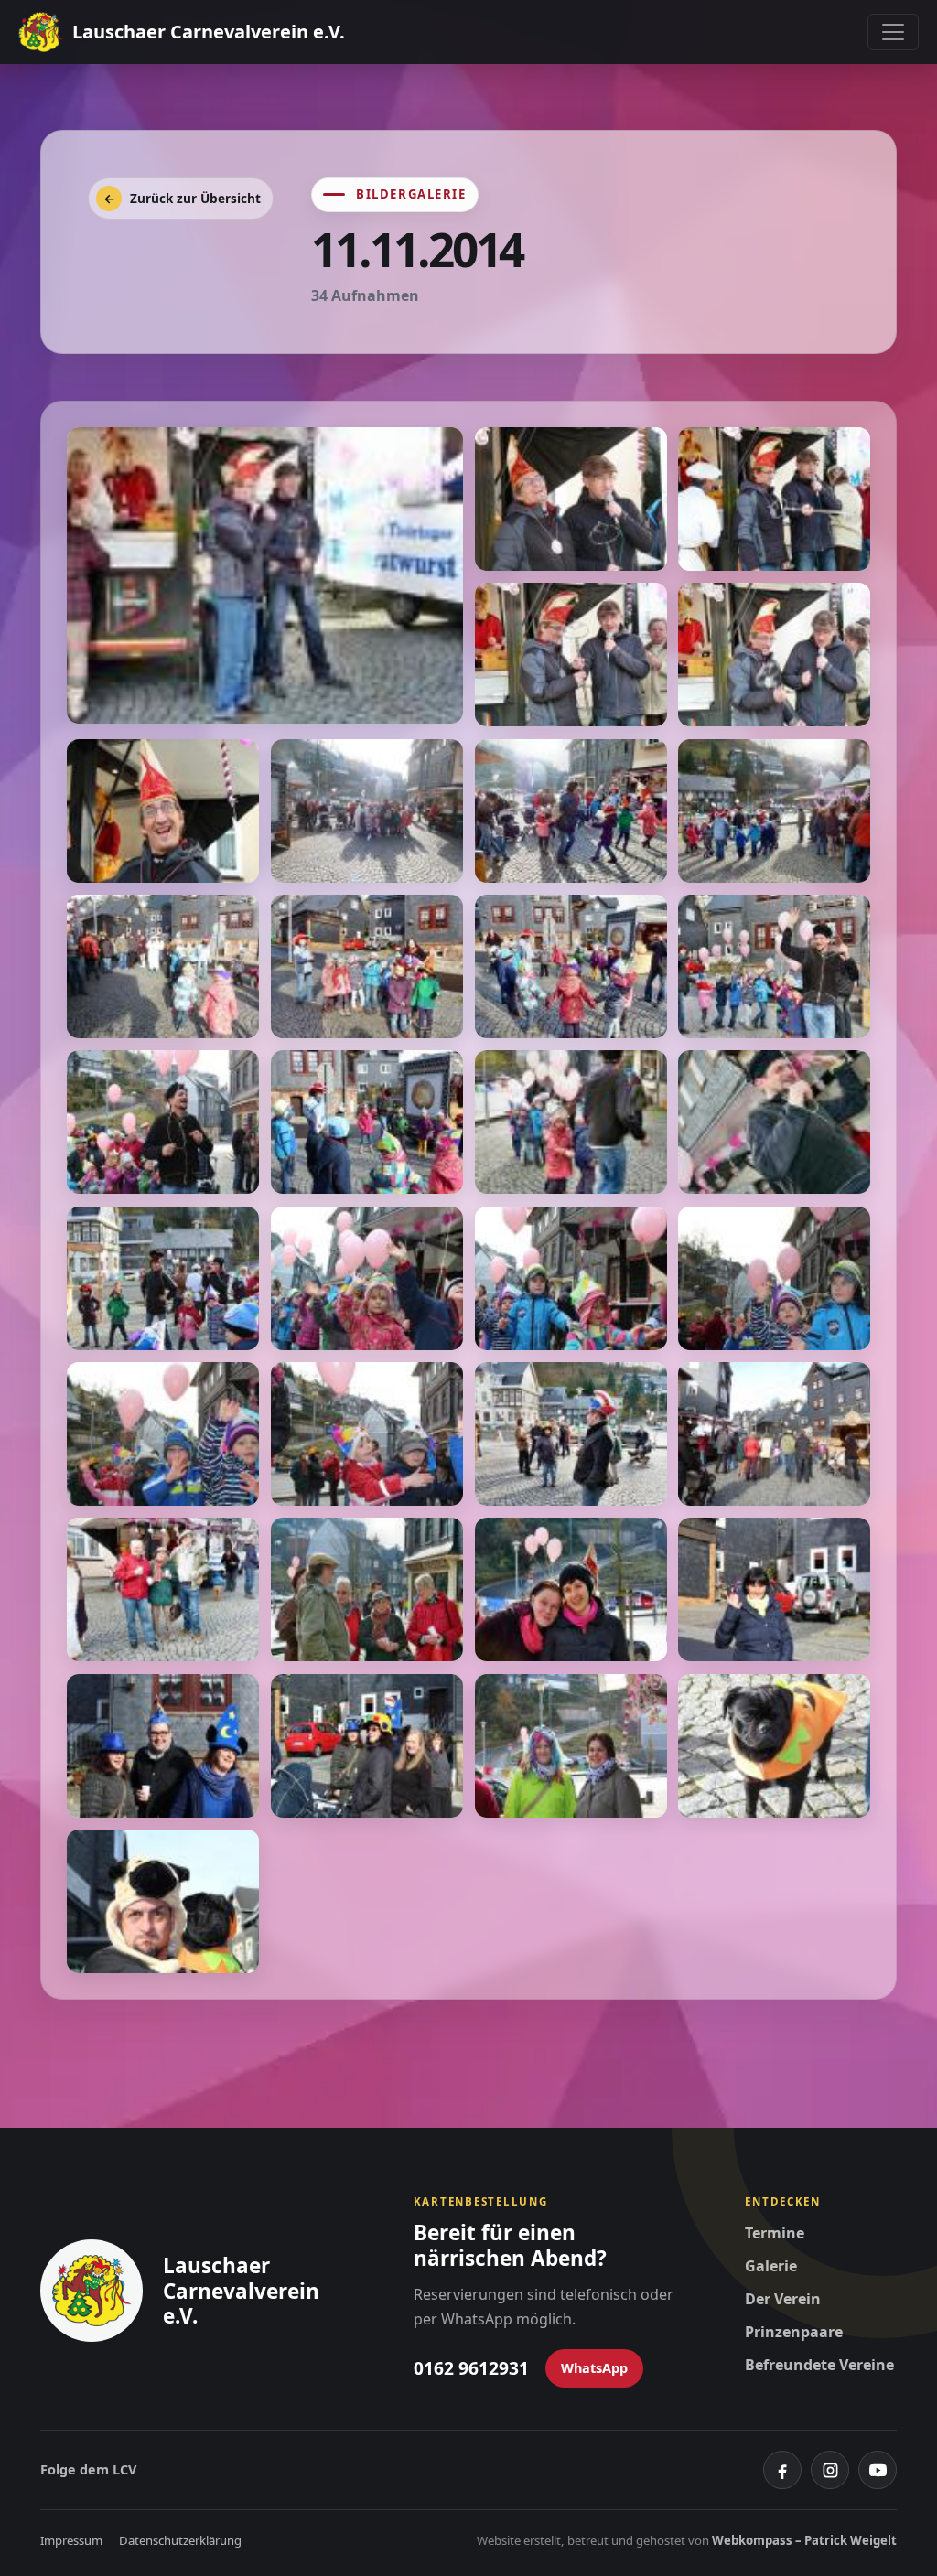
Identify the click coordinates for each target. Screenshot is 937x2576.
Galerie (771, 2266)
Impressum (71, 2540)
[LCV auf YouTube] (878, 2470)
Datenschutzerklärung (180, 2540)
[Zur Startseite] (92, 2291)
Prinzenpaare (794, 2332)
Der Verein (783, 2299)
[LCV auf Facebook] (782, 2470)
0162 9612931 (471, 2368)
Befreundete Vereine (819, 2365)
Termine (775, 2233)
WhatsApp (594, 2368)
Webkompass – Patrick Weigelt (804, 2540)
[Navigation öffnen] (893, 32)
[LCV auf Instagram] (830, 2470)
